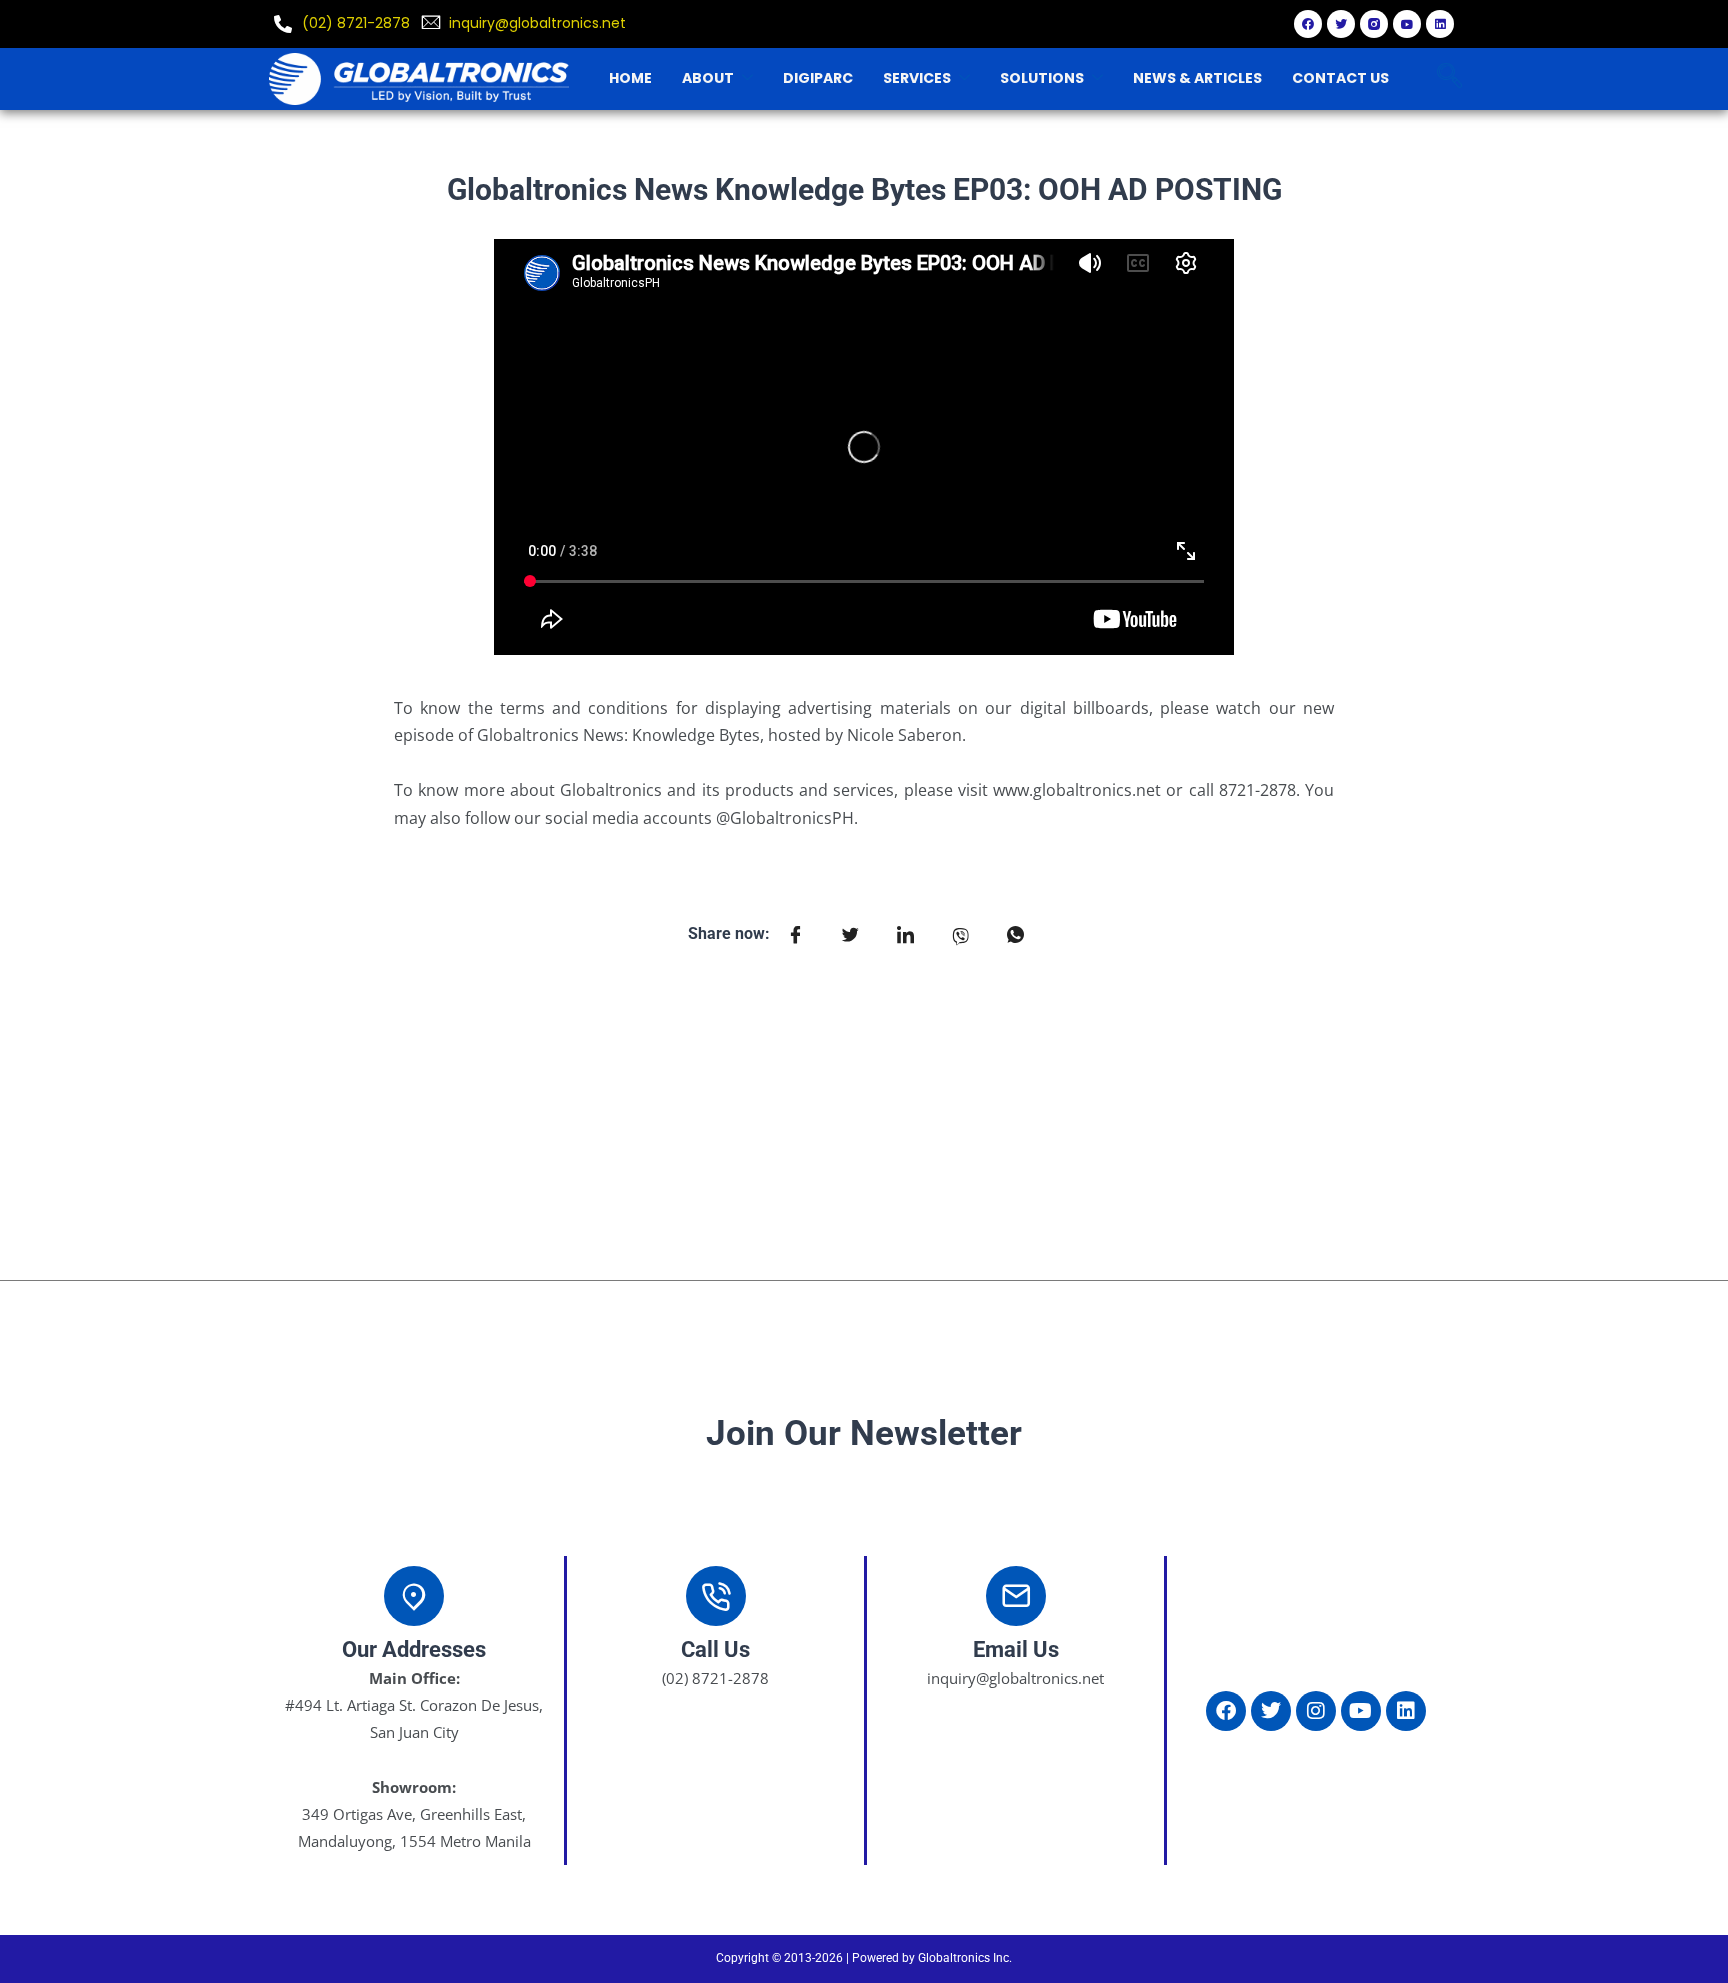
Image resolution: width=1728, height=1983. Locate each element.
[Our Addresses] (414, 1596)
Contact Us (1340, 78)
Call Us (715, 1649)
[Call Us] (716, 1596)
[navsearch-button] (1449, 78)
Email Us (1016, 1649)
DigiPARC (818, 78)
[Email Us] (1016, 1596)
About (708, 78)
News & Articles (1197, 78)
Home (630, 78)
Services (917, 78)
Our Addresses (414, 1649)
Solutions (1042, 78)
